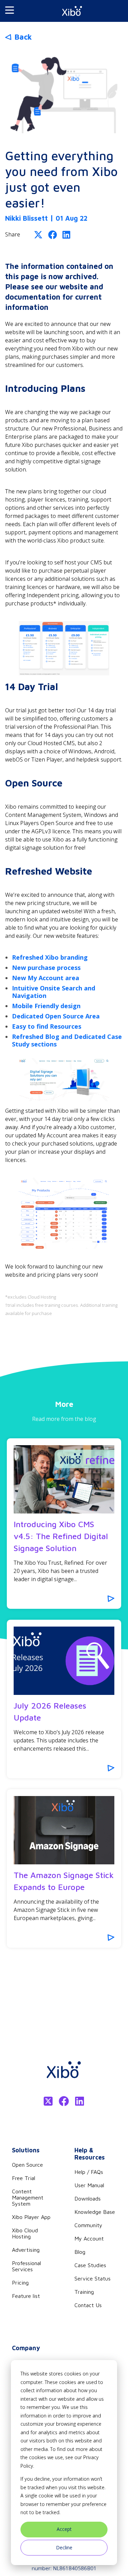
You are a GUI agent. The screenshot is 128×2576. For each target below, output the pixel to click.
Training (84, 2292)
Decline (64, 2547)
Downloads (88, 2198)
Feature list (26, 2296)
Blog (80, 2252)
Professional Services (26, 2266)
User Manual (89, 2185)
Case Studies (90, 2265)
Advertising (26, 2250)
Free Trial (24, 2178)
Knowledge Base (95, 2212)
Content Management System (28, 2197)
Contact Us (88, 2305)
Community (88, 2225)
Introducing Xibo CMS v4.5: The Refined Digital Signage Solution (61, 1536)
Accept (64, 2529)
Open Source (27, 2165)
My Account (89, 2238)
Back (23, 37)
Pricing (20, 2283)
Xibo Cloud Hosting (25, 2233)
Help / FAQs (89, 2172)
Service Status (93, 2278)
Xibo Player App (31, 2217)
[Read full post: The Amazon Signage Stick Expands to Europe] (64, 1830)
